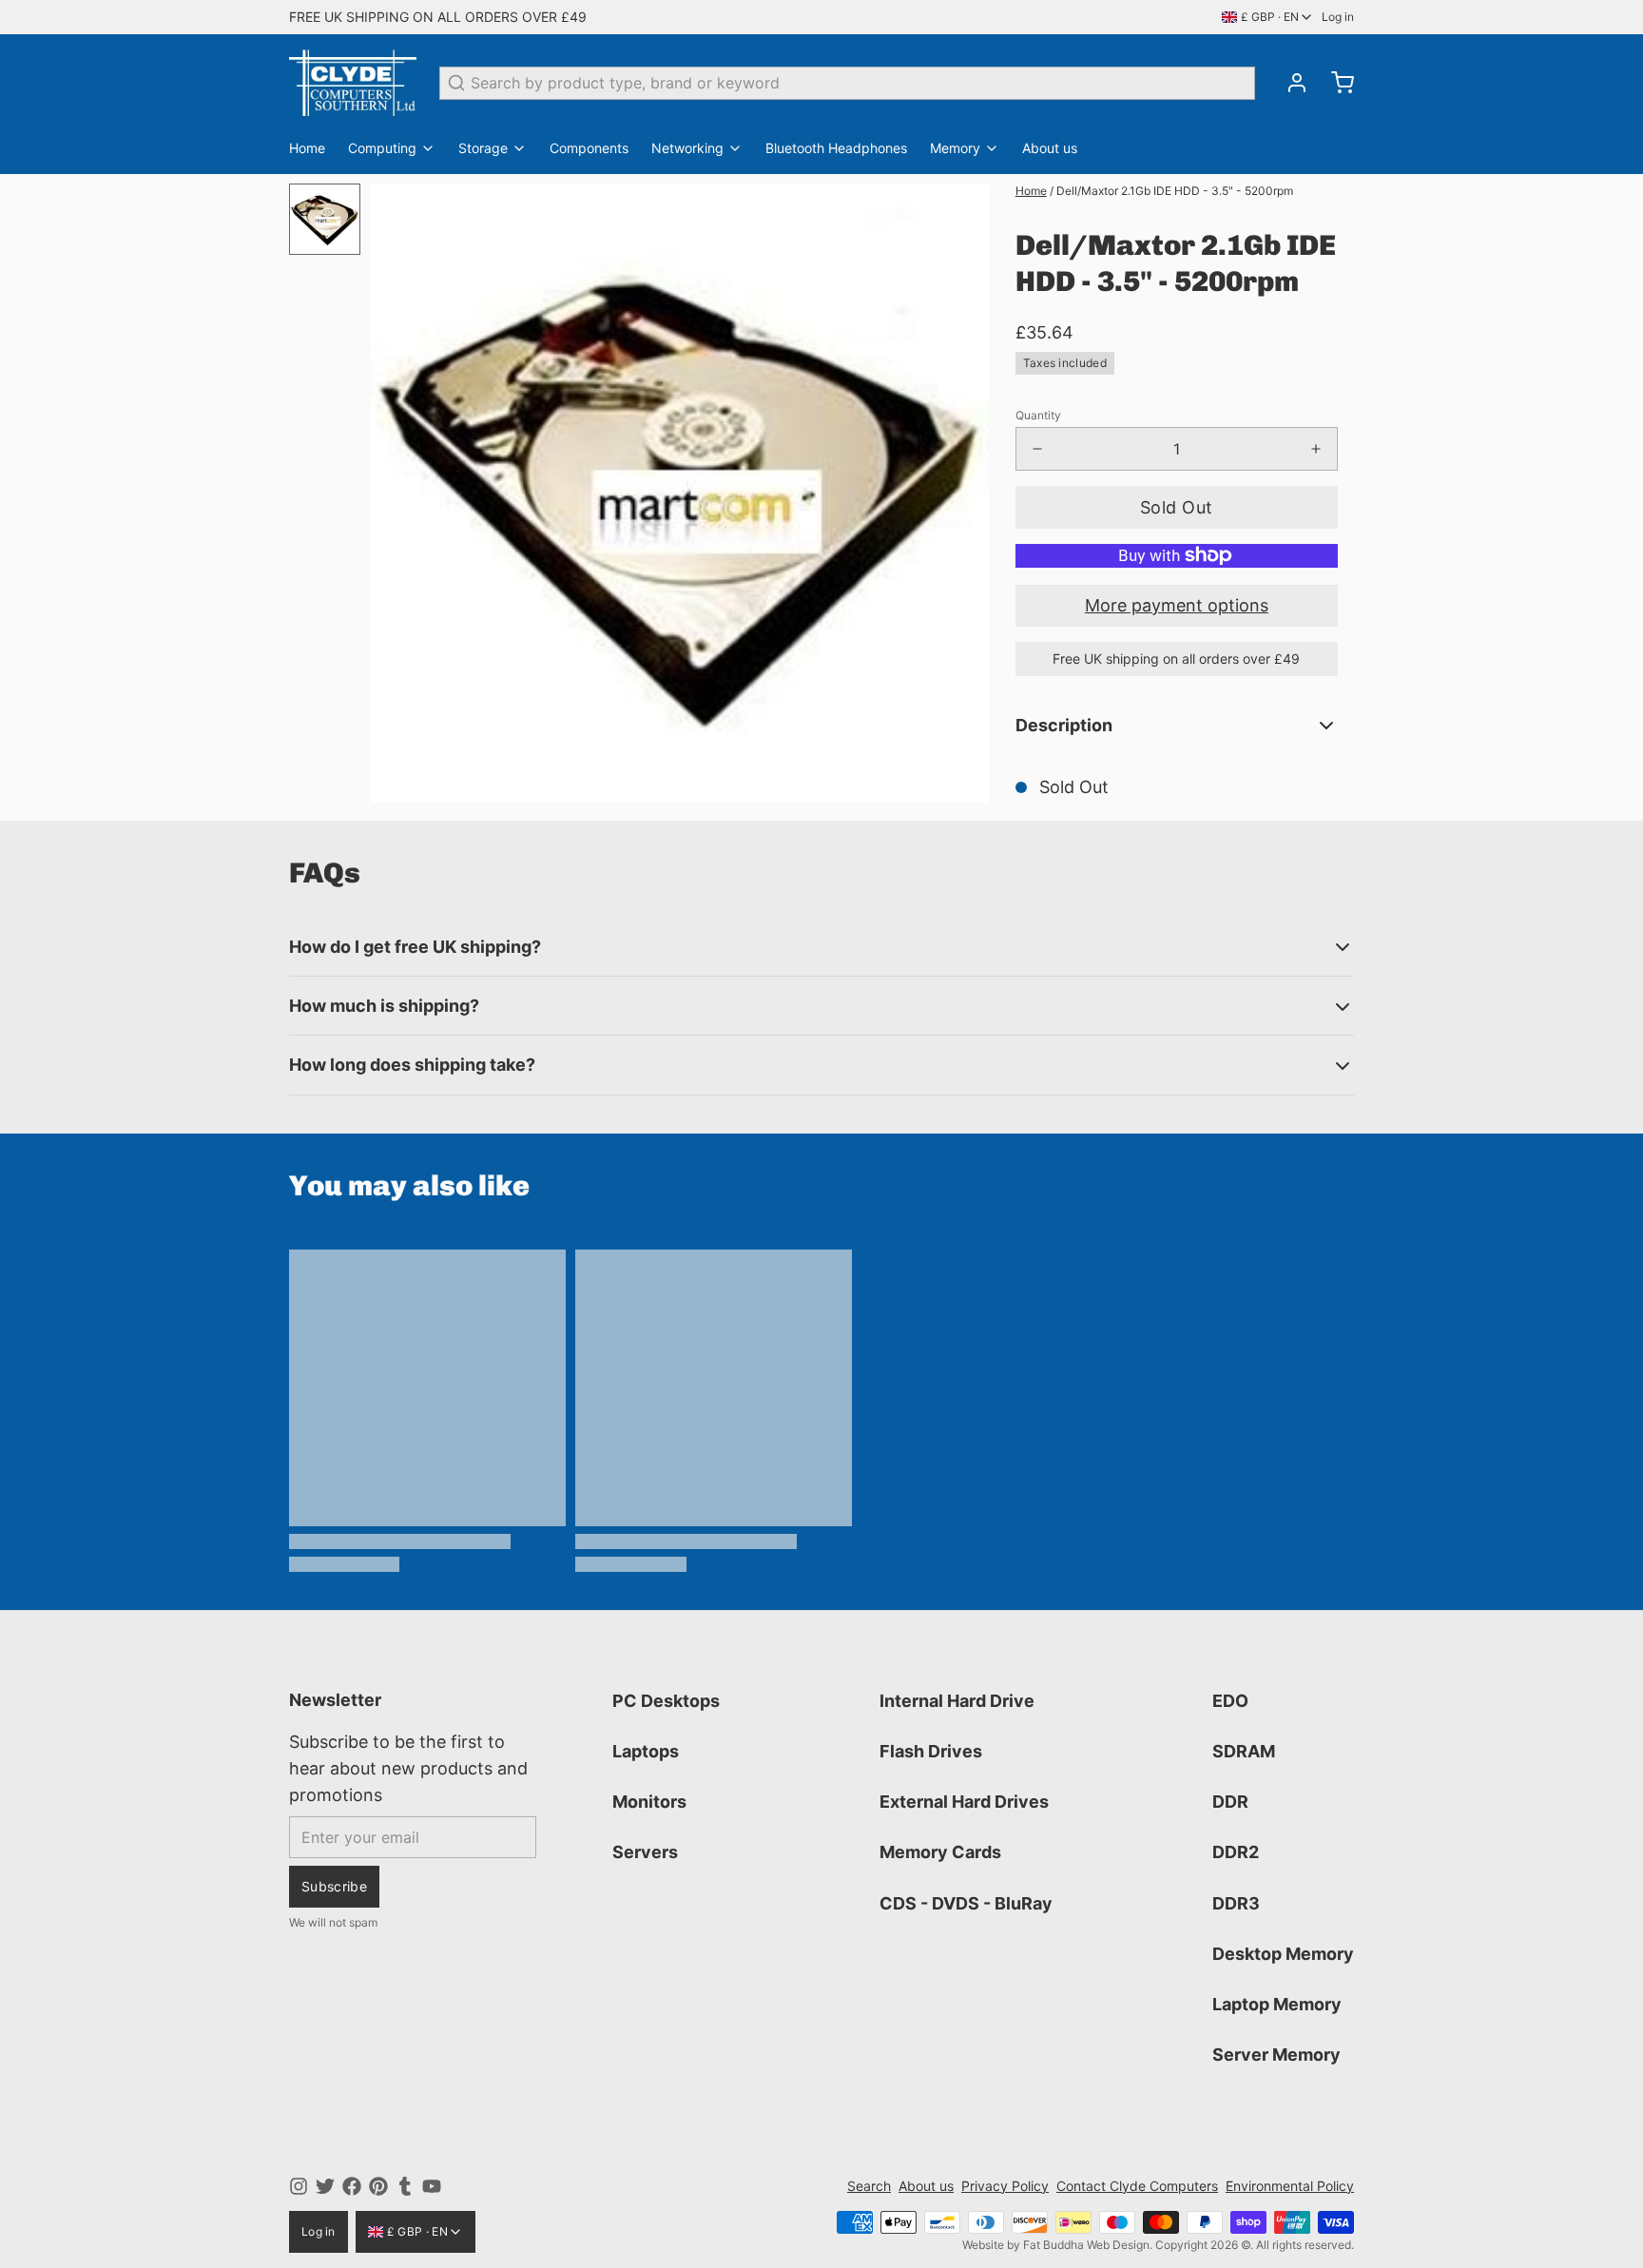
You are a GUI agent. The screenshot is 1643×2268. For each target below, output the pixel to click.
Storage (483, 148)
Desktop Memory (1283, 1954)
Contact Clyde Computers (1137, 2186)
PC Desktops (666, 1701)
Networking (687, 148)
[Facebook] (352, 2186)
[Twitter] (325, 2186)
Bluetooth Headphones (836, 148)
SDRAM (1244, 1751)
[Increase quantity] (1316, 449)
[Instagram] (299, 2186)
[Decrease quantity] (1037, 449)
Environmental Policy (1290, 2186)
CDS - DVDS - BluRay (966, 1903)
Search (869, 2186)
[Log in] (1289, 83)
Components (589, 148)
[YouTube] (432, 2186)
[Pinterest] (378, 2186)
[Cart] (1335, 83)
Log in (1338, 17)
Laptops (646, 1751)
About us (1050, 148)
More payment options (1177, 605)
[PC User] (353, 83)
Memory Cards (940, 1852)
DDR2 (1236, 1852)
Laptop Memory (1277, 2004)
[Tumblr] (405, 2186)
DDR (1230, 1802)
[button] (1177, 507)
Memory (955, 148)
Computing (382, 148)
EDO (1230, 1701)
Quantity (1038, 415)
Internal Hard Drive (957, 1701)
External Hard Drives (964, 1802)
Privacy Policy (1005, 2186)
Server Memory (1276, 2055)
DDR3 (1236, 1903)
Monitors (649, 1802)
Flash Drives (931, 1751)
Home (307, 148)
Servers (645, 1852)
